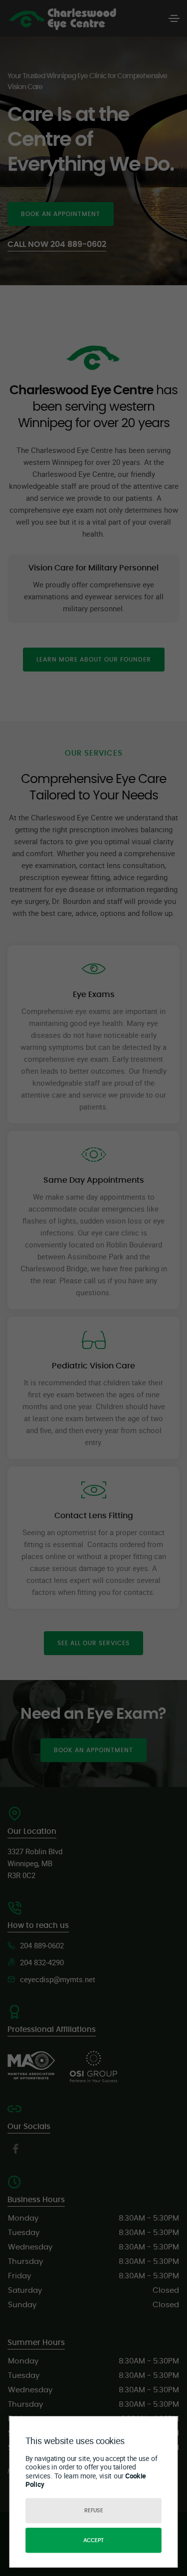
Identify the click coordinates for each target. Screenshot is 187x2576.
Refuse (93, 2511)
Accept (93, 2540)
